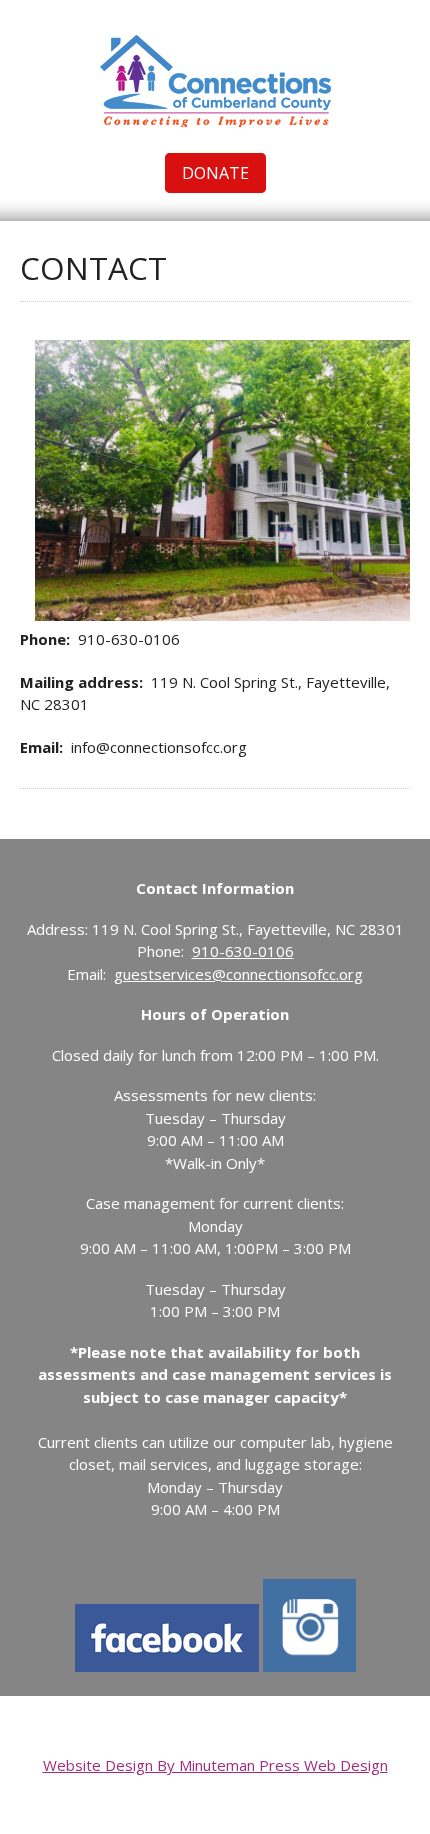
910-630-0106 (243, 951)
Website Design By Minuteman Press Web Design (215, 1765)
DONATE (215, 173)
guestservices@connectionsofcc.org (238, 974)
